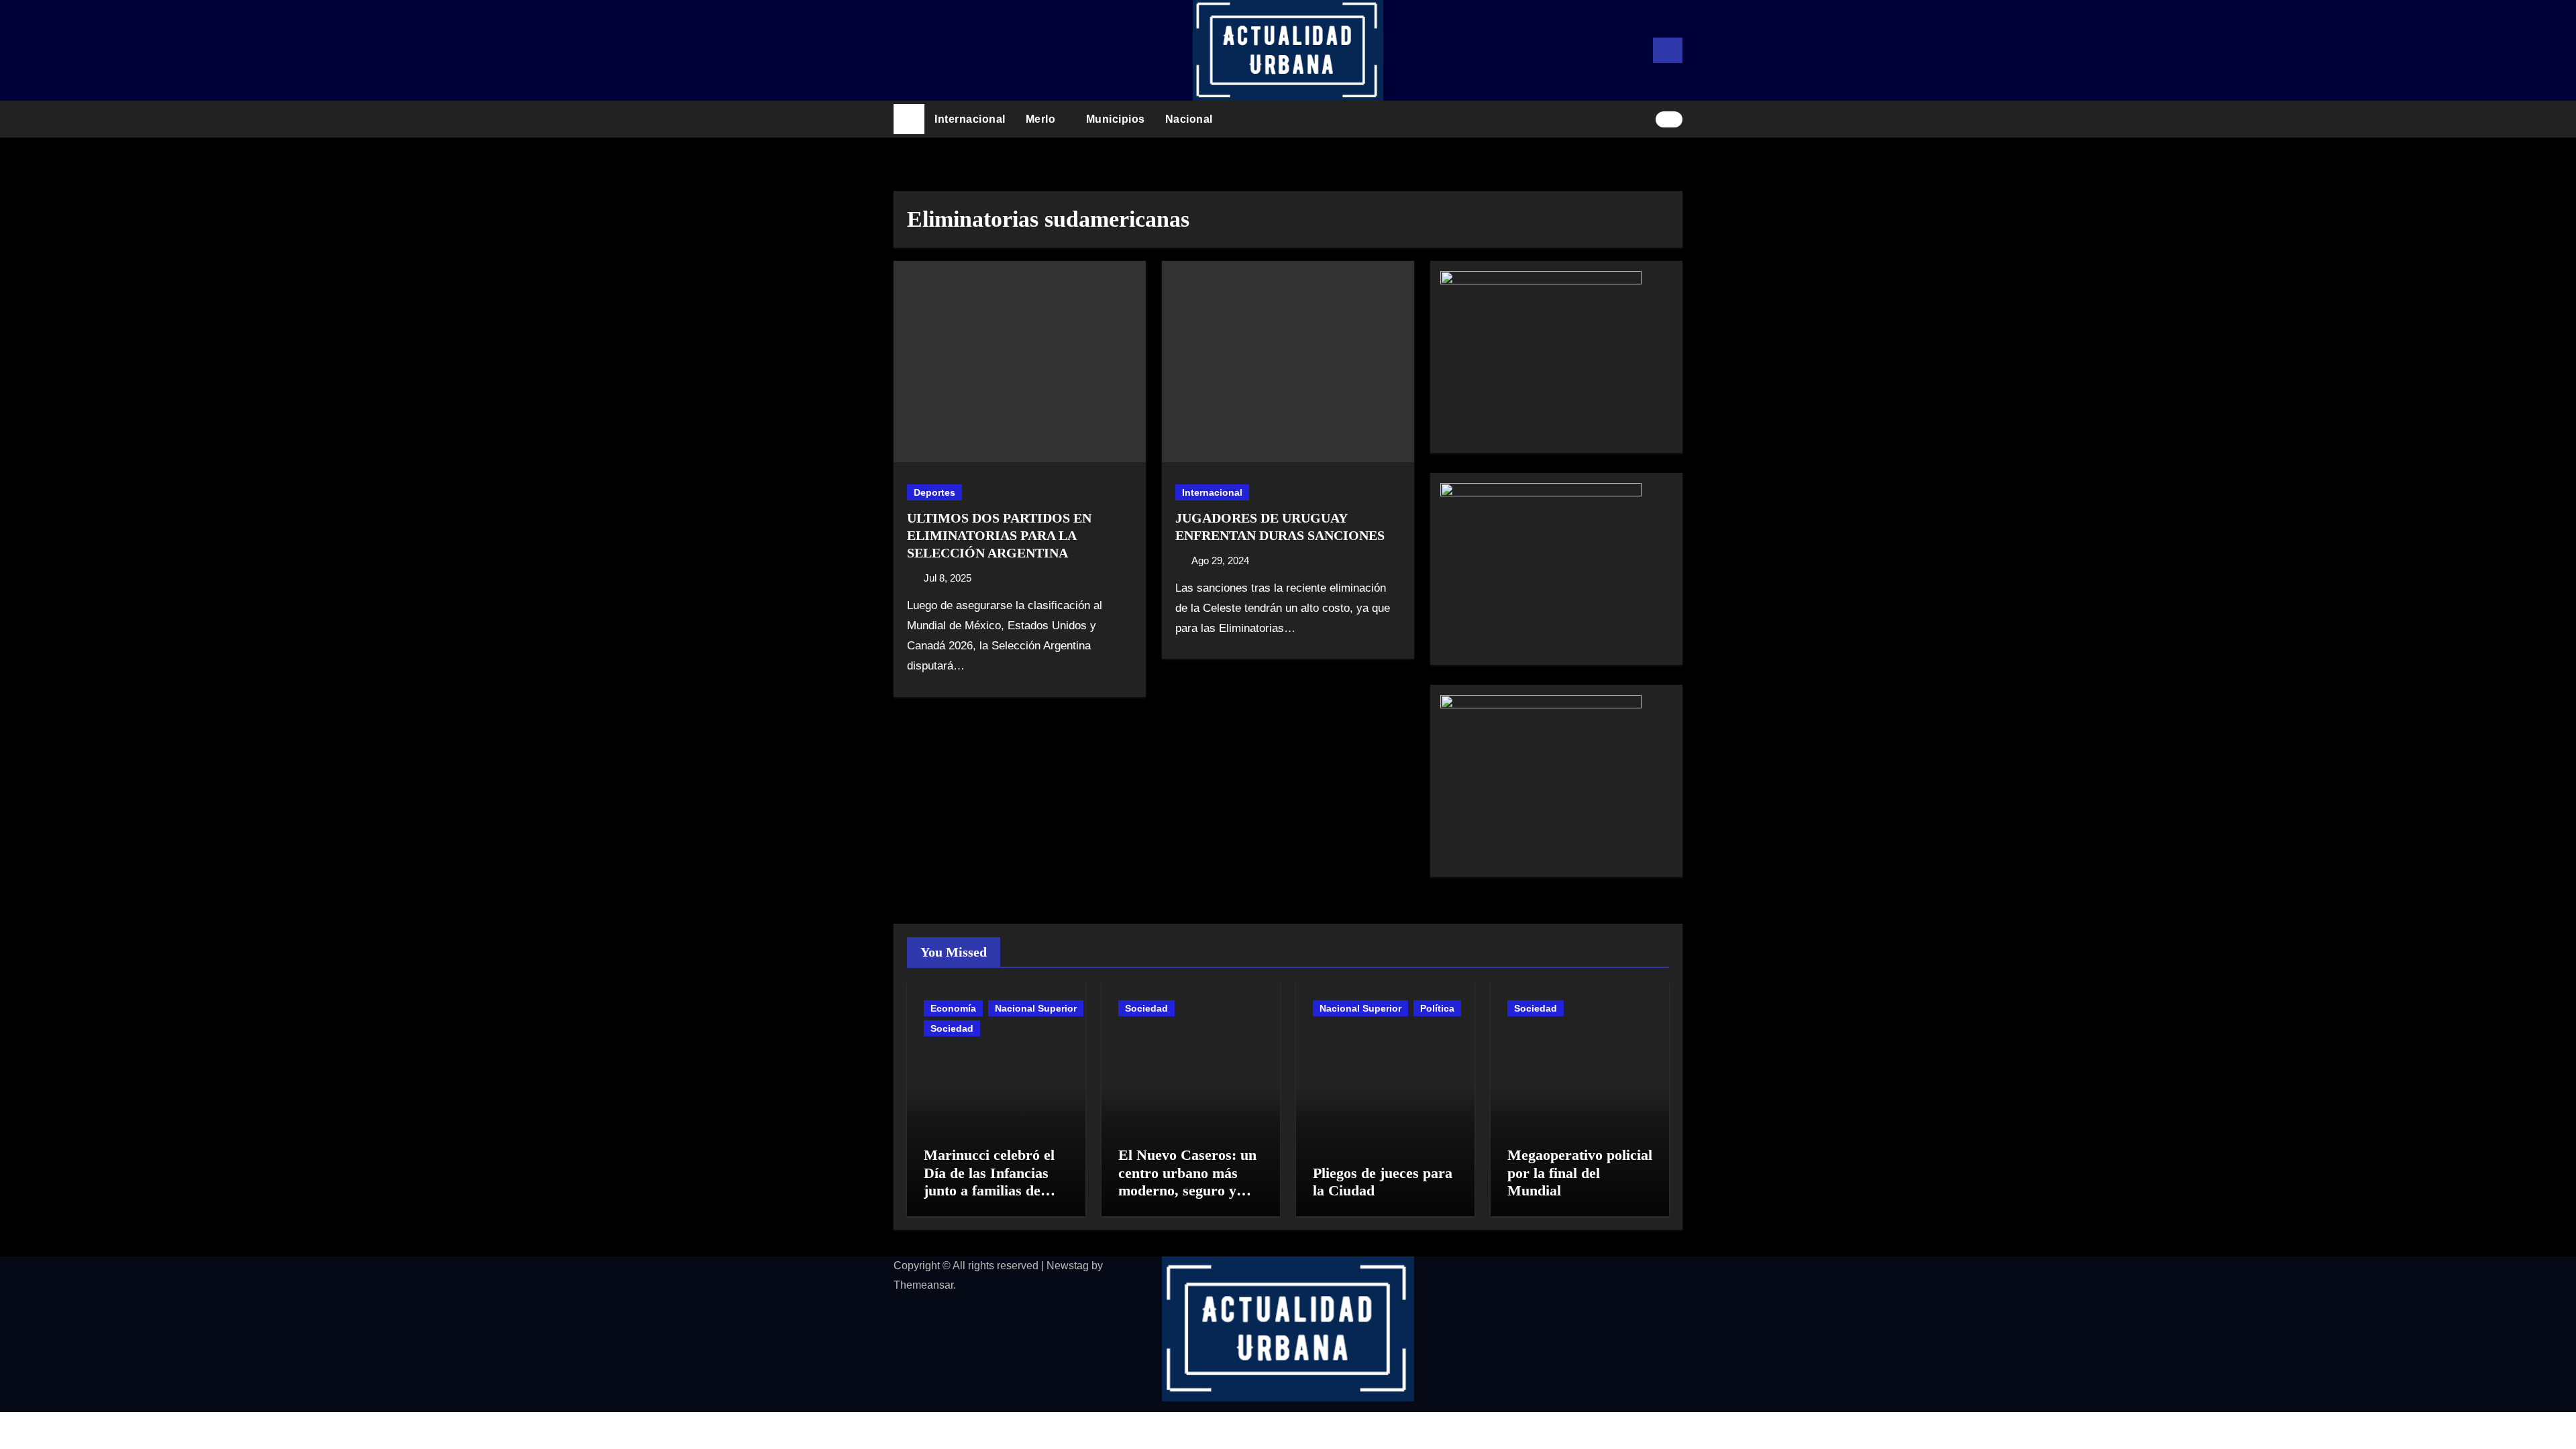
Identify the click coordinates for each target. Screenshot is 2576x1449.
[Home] (909, 119)
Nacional (1191, 119)
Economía (953, 1008)
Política (1437, 1008)
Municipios (1116, 119)
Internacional (970, 119)
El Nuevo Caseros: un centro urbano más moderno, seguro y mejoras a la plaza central (1187, 1190)
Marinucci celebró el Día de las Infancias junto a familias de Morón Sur (989, 1181)
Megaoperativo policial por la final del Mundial (1580, 1173)
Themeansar (923, 1285)
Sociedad (952, 1028)
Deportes (934, 492)
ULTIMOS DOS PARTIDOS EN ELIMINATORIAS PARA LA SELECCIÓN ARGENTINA (999, 535)
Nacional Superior (1036, 1008)
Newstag (1068, 1266)
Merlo (1042, 119)
